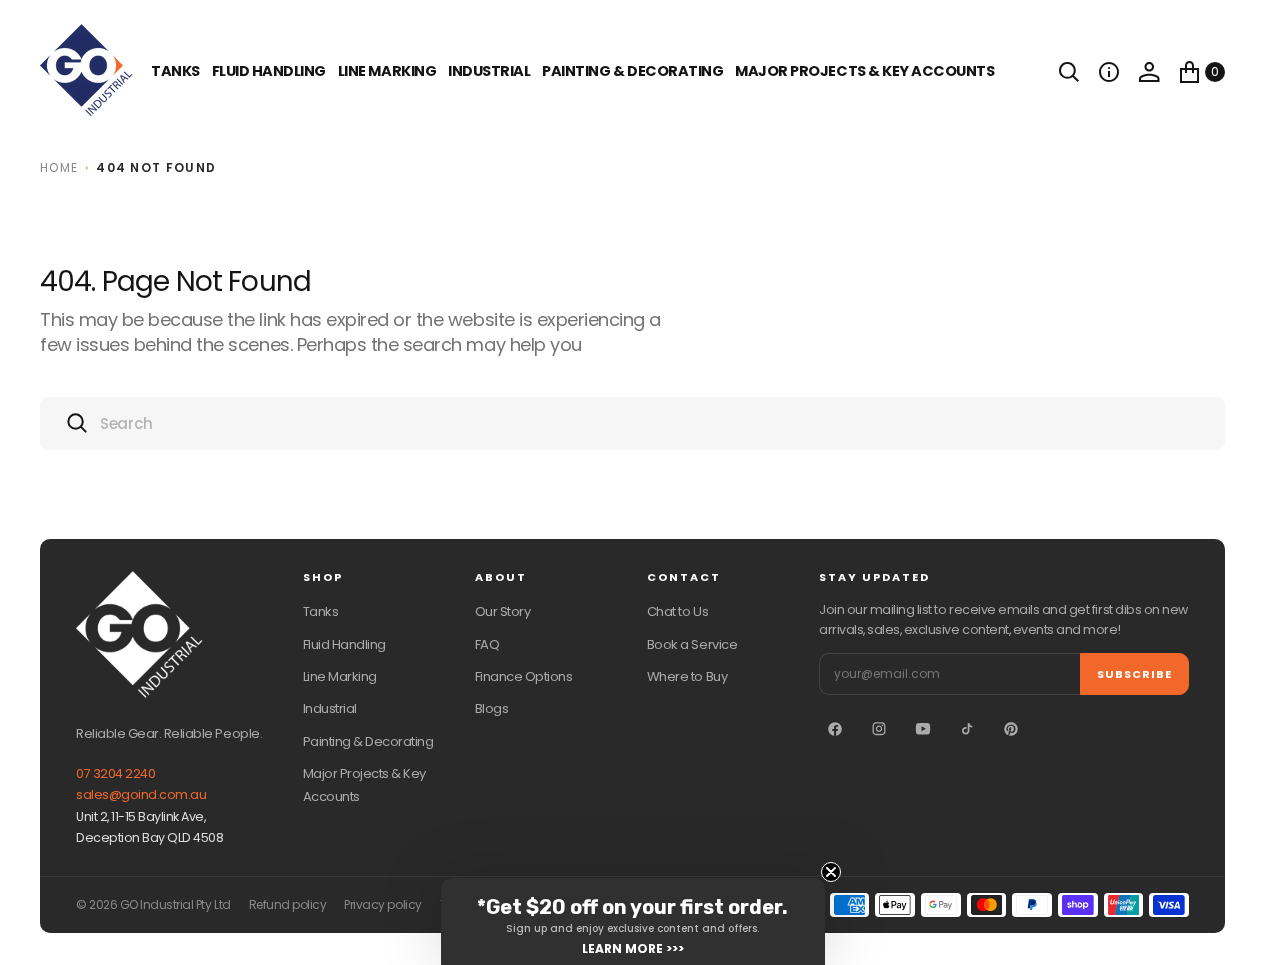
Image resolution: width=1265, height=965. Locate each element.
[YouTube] (923, 729)
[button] (1109, 72)
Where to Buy (687, 676)
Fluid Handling (269, 71)
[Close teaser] (831, 872)
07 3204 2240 (115, 773)
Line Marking (387, 71)
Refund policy (288, 905)
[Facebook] (835, 729)
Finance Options (524, 676)
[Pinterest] (1011, 729)
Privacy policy (382, 905)
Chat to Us (677, 611)
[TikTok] (967, 729)
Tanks (321, 611)
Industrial (489, 71)
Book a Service (692, 644)
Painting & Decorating (632, 71)
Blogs (492, 708)
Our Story (503, 611)
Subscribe (1134, 674)
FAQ (487, 644)
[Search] (1069, 72)
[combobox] (632, 423)
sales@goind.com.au (141, 794)
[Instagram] (879, 729)
